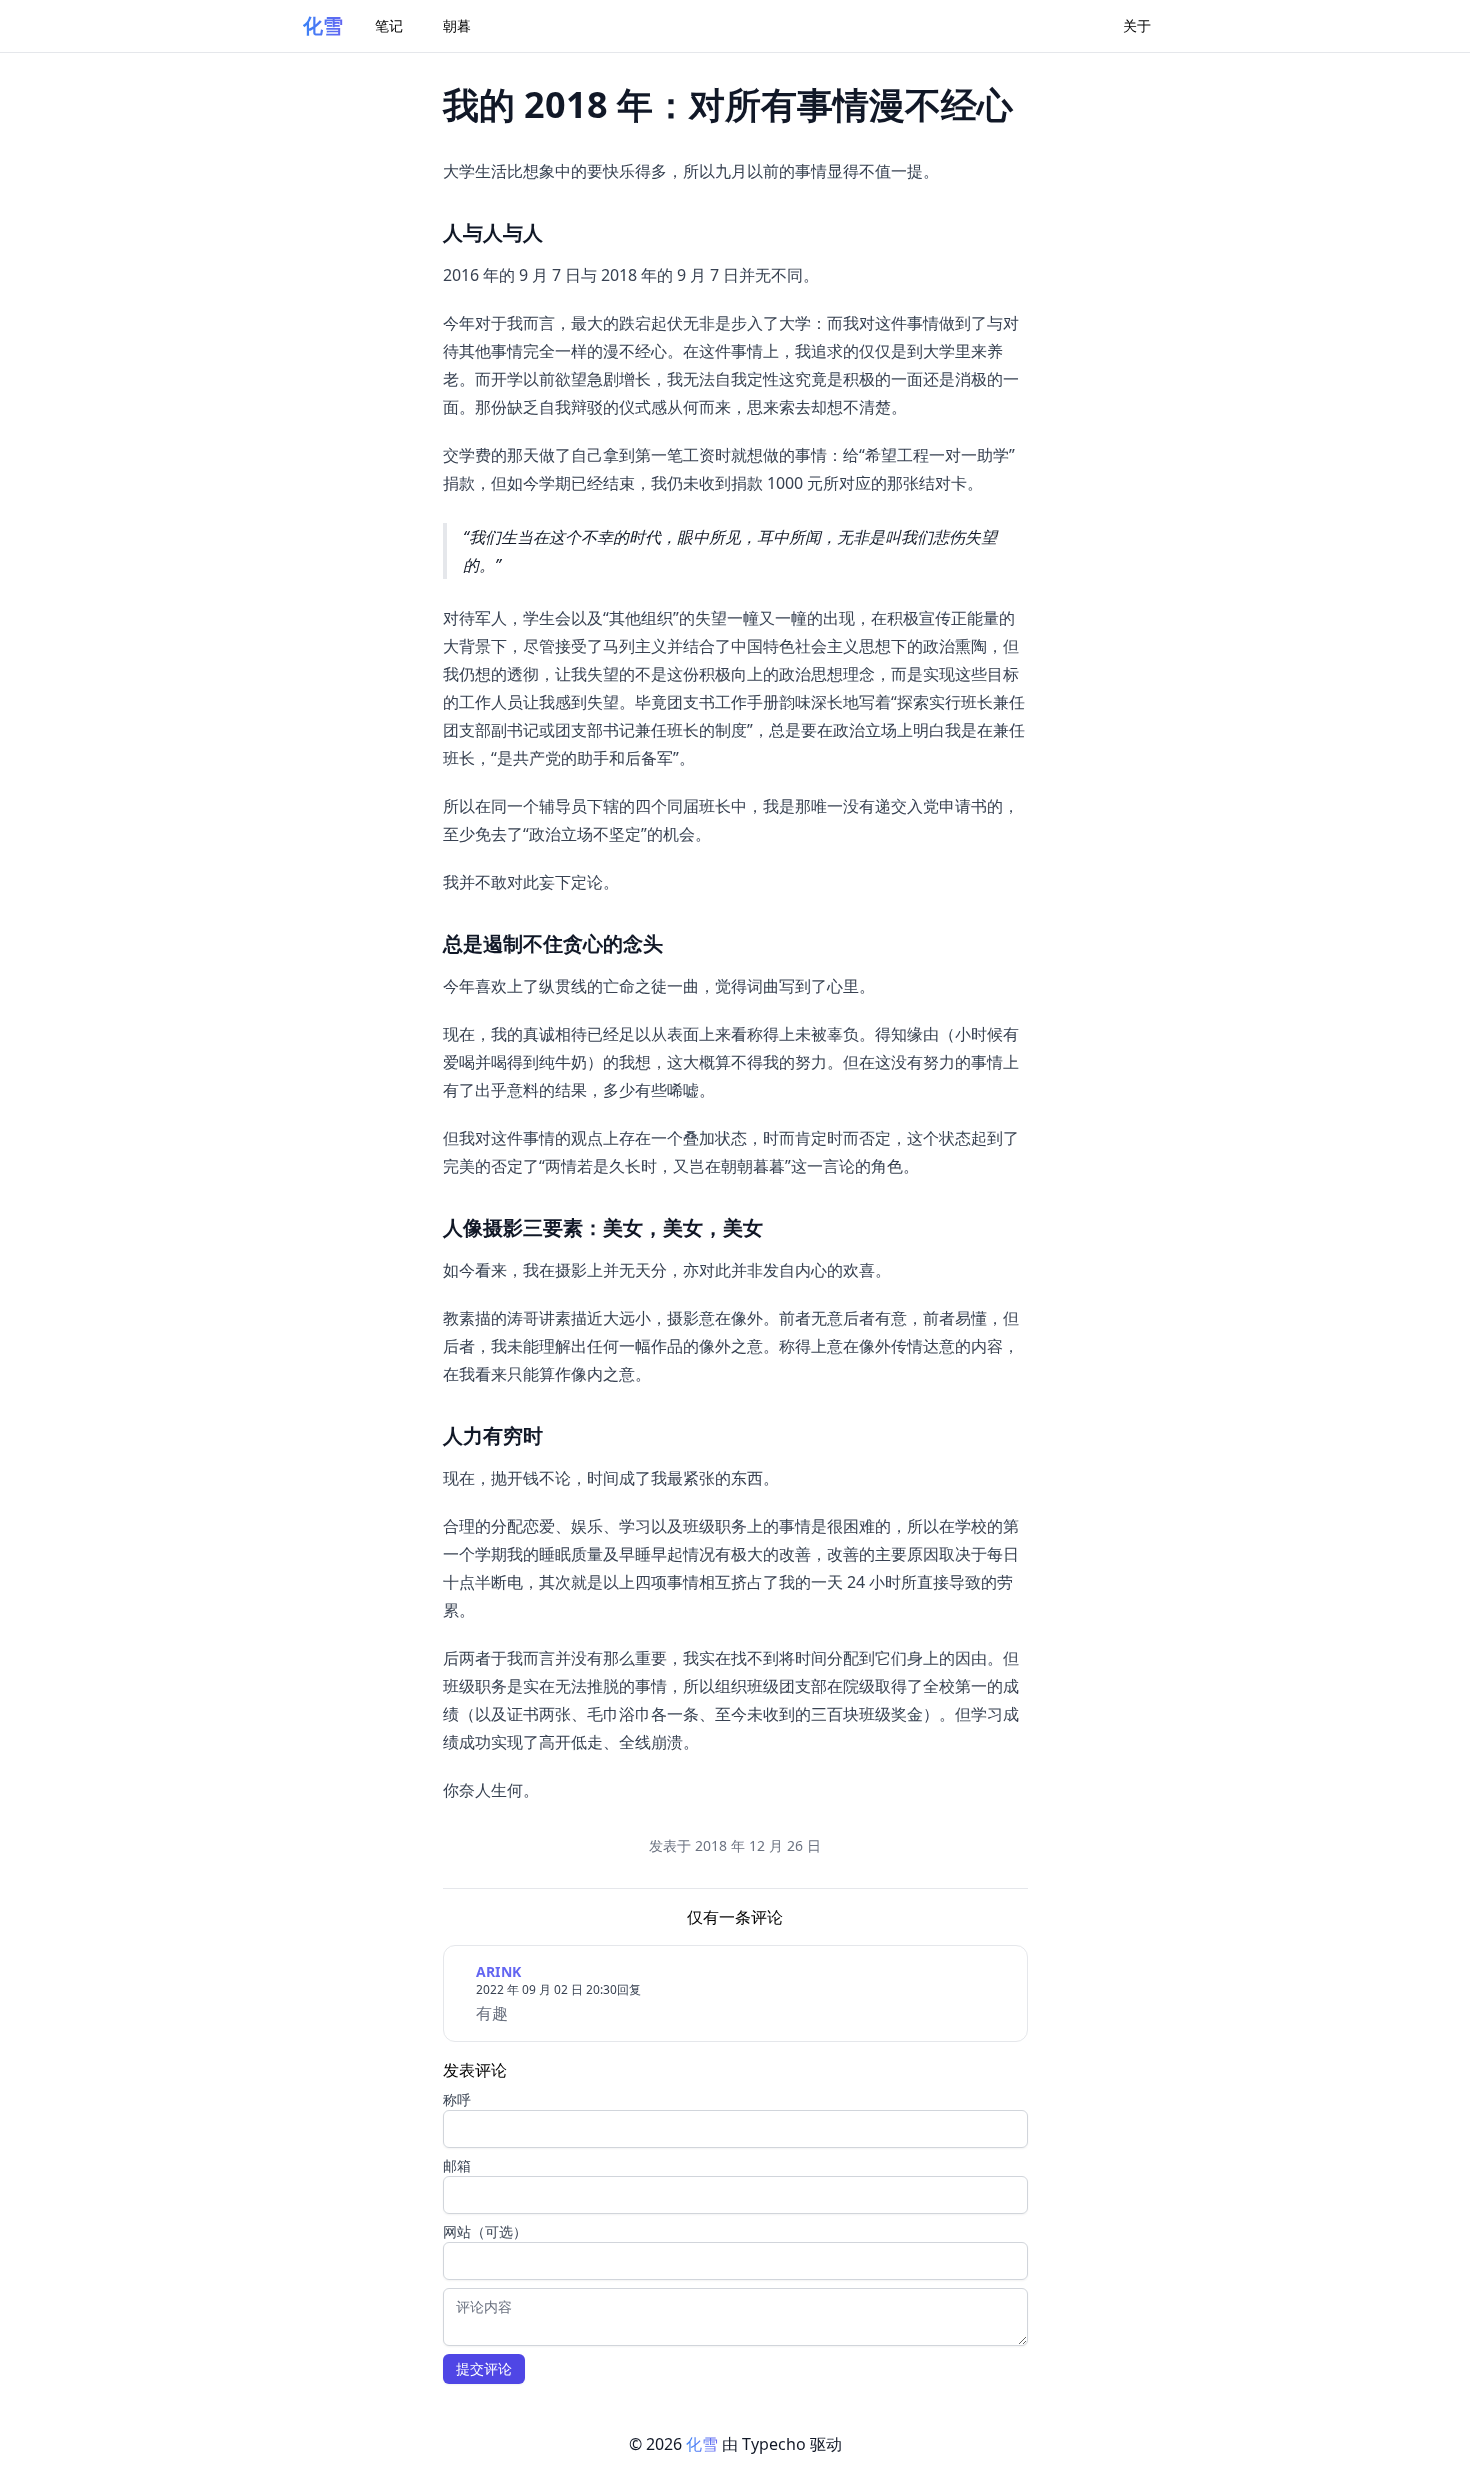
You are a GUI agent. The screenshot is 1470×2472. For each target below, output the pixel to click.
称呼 (457, 2099)
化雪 (323, 25)
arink (499, 1971)
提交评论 (484, 2368)
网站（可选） (485, 2231)
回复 (629, 1989)
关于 (1137, 25)
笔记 (389, 25)
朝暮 (457, 25)
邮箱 (457, 2165)
